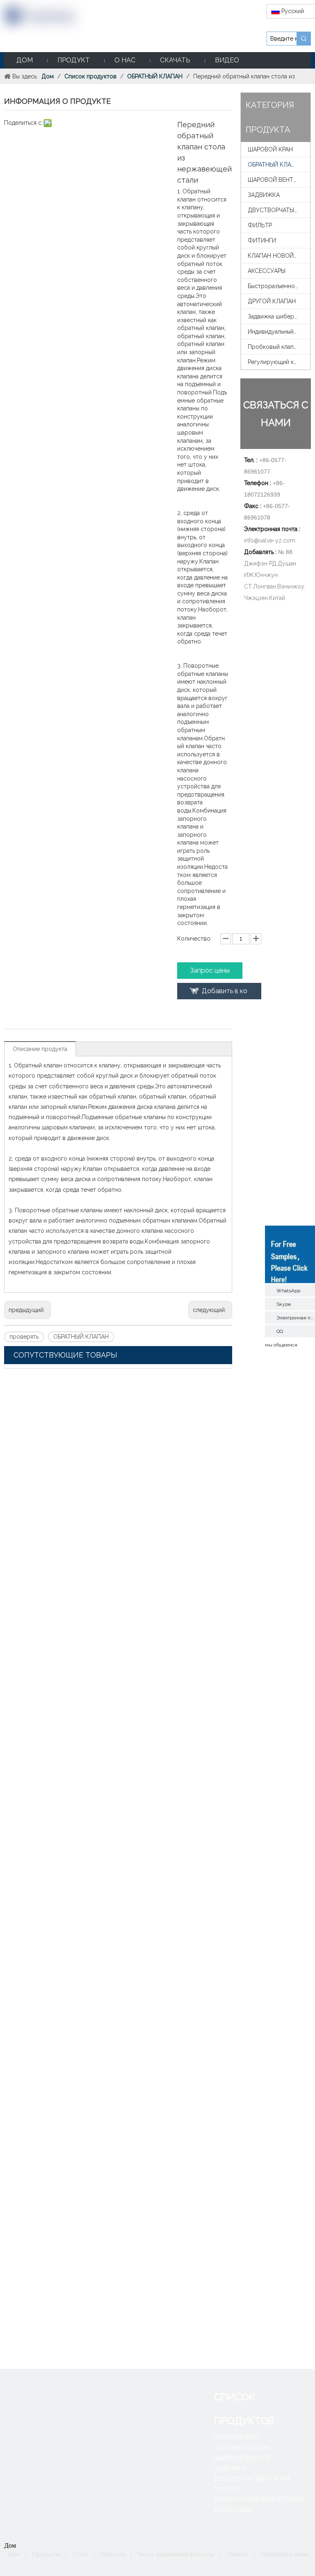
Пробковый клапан (274, 347)
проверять (24, 1337)
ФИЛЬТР (260, 225)
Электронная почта (296, 1317)
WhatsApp (288, 1290)
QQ (280, 1331)
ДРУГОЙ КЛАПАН (272, 301)
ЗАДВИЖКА (264, 195)
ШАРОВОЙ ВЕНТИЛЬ (276, 180)
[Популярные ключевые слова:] (304, 39)
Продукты (46, 2554)
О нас (80, 2554)
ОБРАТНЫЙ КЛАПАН (81, 1337)
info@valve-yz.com (270, 540)
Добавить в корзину (225, 993)
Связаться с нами (284, 2554)
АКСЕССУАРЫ (267, 271)
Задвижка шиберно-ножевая (279, 316)
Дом (13, 2554)
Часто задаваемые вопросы (176, 2554)
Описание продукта (40, 1049)
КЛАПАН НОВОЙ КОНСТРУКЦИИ (279, 256)
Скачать (237, 2554)
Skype (284, 1304)
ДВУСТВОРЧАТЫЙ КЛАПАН (279, 210)
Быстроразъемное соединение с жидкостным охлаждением (279, 286)
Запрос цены (210, 970)
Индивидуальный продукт (279, 332)
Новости (113, 2554)
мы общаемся (281, 1344)
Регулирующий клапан (278, 362)
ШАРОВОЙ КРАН (270, 149)
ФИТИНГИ (262, 240)
